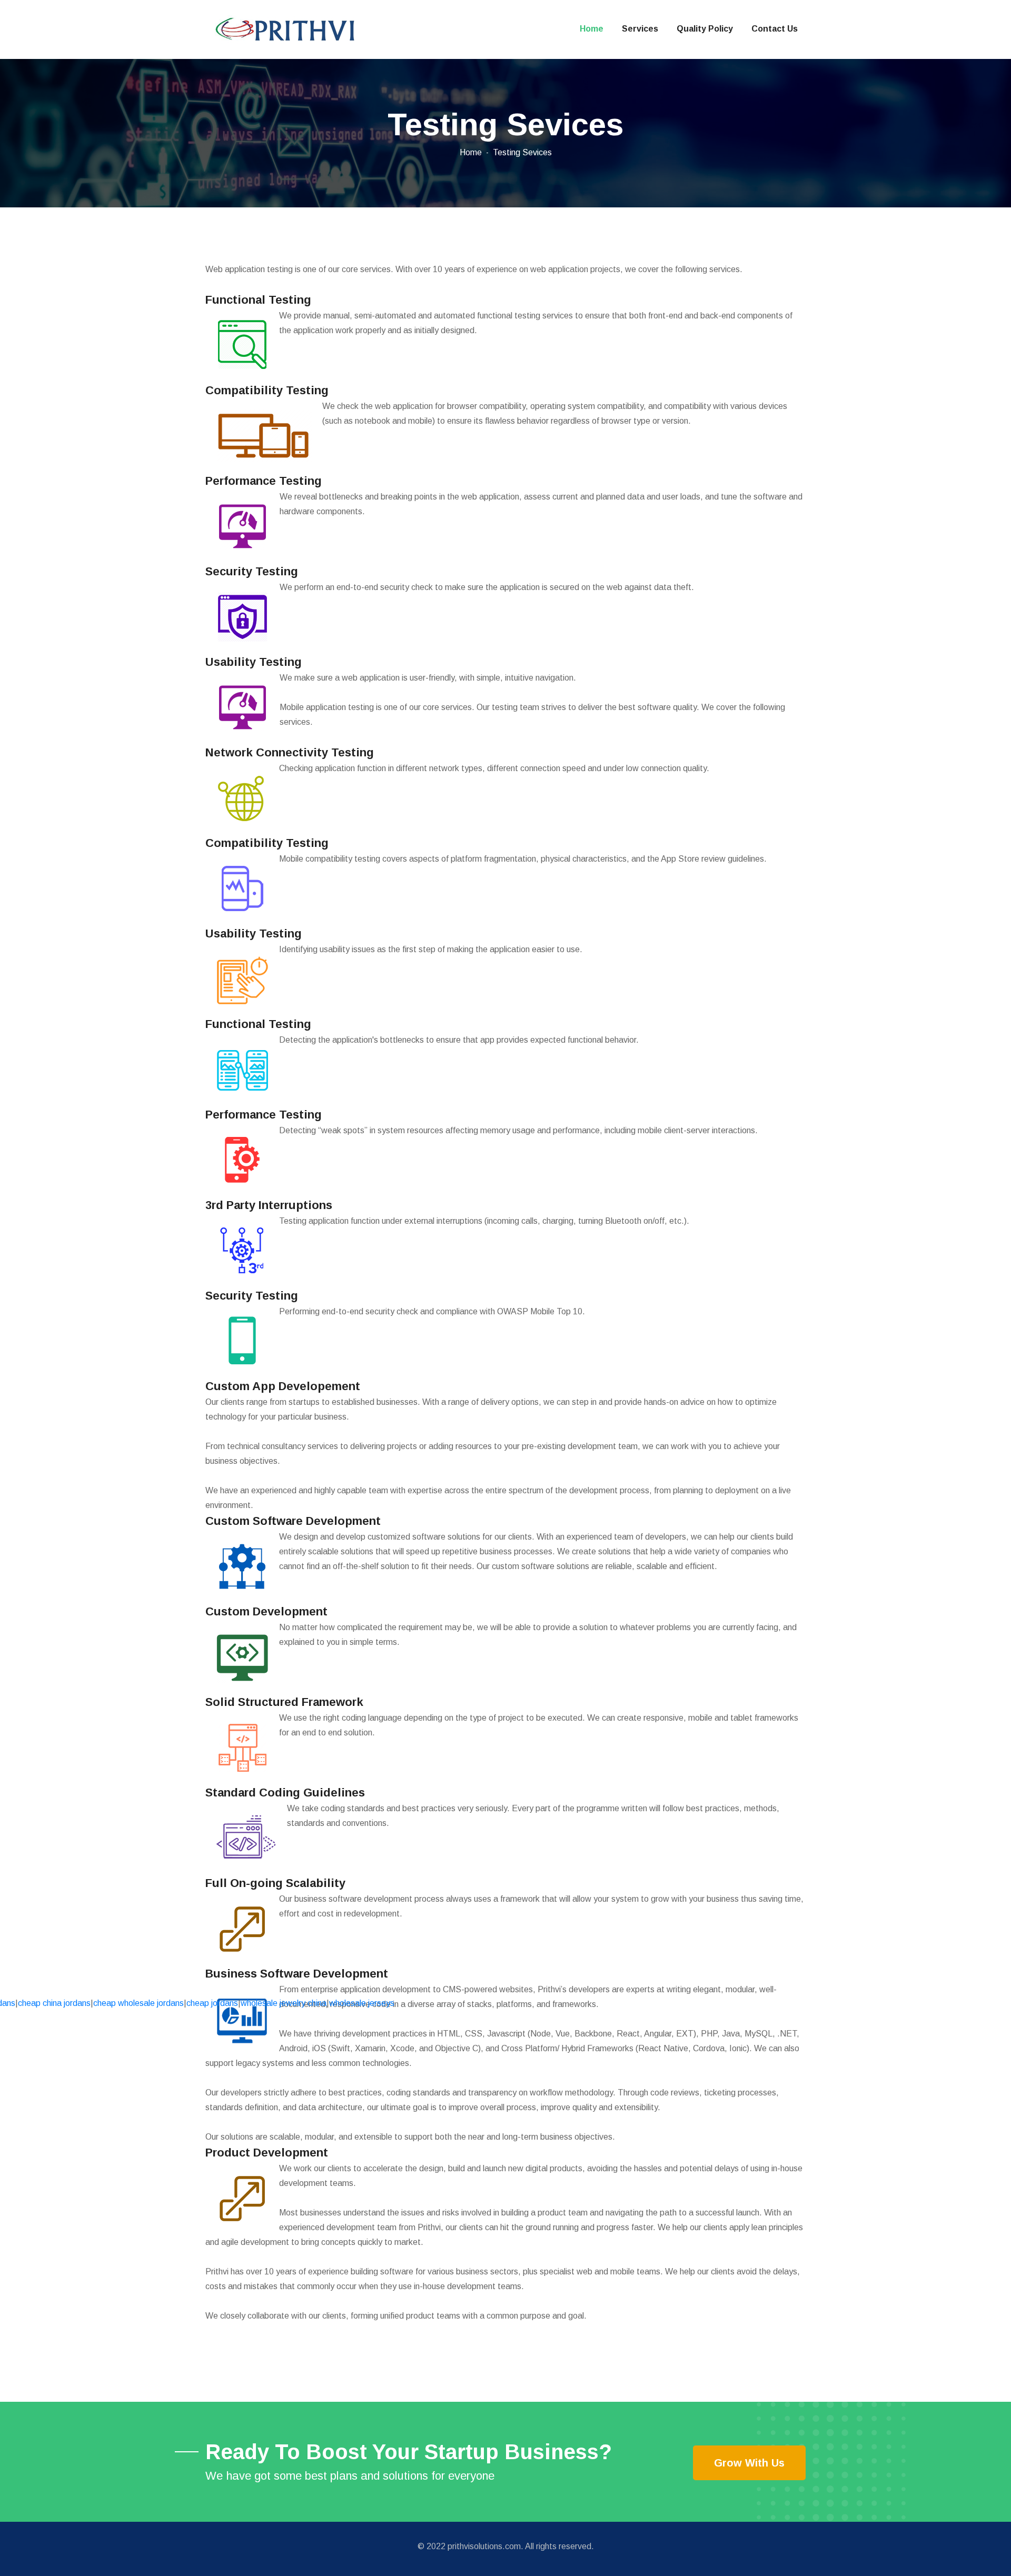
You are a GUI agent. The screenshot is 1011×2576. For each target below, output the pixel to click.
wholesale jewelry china (284, 2003)
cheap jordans (212, 2003)
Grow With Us (749, 2463)
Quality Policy (705, 29)
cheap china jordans (54, 2003)
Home (592, 29)
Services (640, 29)
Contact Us (775, 29)
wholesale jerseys (362, 2003)
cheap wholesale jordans (138, 2003)
